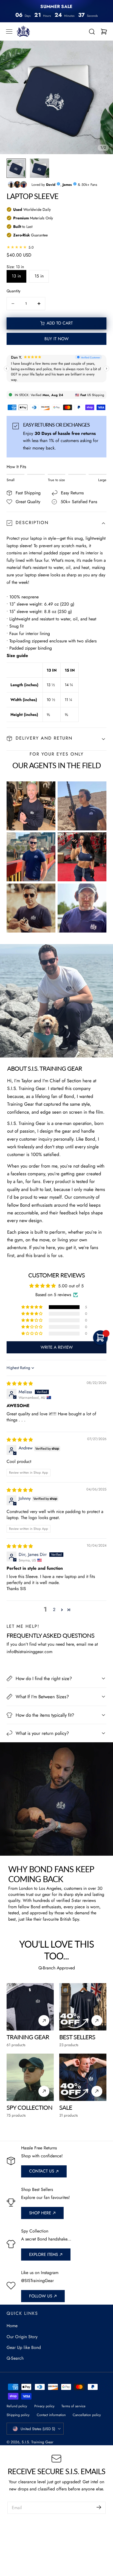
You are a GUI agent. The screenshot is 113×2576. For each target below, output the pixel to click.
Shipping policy (18, 2415)
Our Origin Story (22, 2337)
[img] (20, 1384)
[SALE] (83, 2077)
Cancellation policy (87, 2415)
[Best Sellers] (83, 2007)
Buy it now (56, 339)
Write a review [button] (57, 1347)
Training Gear (28, 2037)
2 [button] (54, 1609)
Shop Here (40, 2213)
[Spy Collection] (30, 2077)
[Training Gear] (30, 2007)
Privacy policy (44, 2406)
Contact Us (42, 2171)
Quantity (13, 291)
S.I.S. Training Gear (38, 2442)
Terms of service (74, 2406)
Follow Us (41, 2296)
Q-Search (15, 2358)
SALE (66, 2107)
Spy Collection (29, 2107)
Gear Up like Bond (24, 2347)
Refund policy (17, 2406)
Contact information (51, 2415)
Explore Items (43, 2255)
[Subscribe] (99, 2507)
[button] (9, 32)
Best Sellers (77, 2037)
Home (12, 2326)
